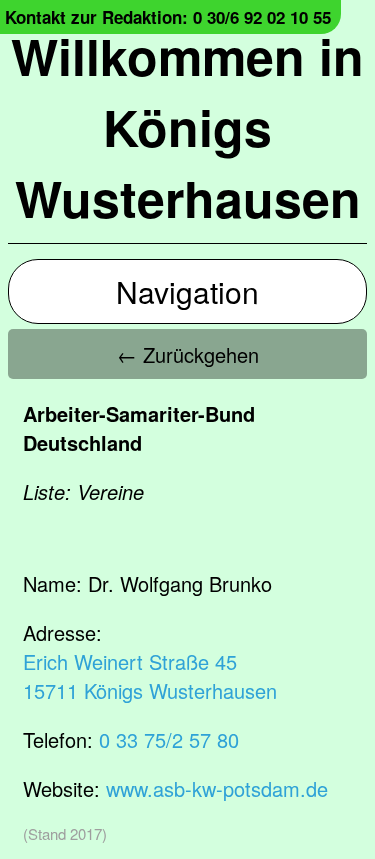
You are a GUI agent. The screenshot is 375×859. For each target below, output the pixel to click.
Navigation (187, 291)
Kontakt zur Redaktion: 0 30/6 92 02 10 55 (168, 17)
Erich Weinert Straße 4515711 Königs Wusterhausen (150, 676)
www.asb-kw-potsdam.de (217, 788)
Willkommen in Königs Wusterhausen (187, 126)
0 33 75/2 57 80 (169, 739)
